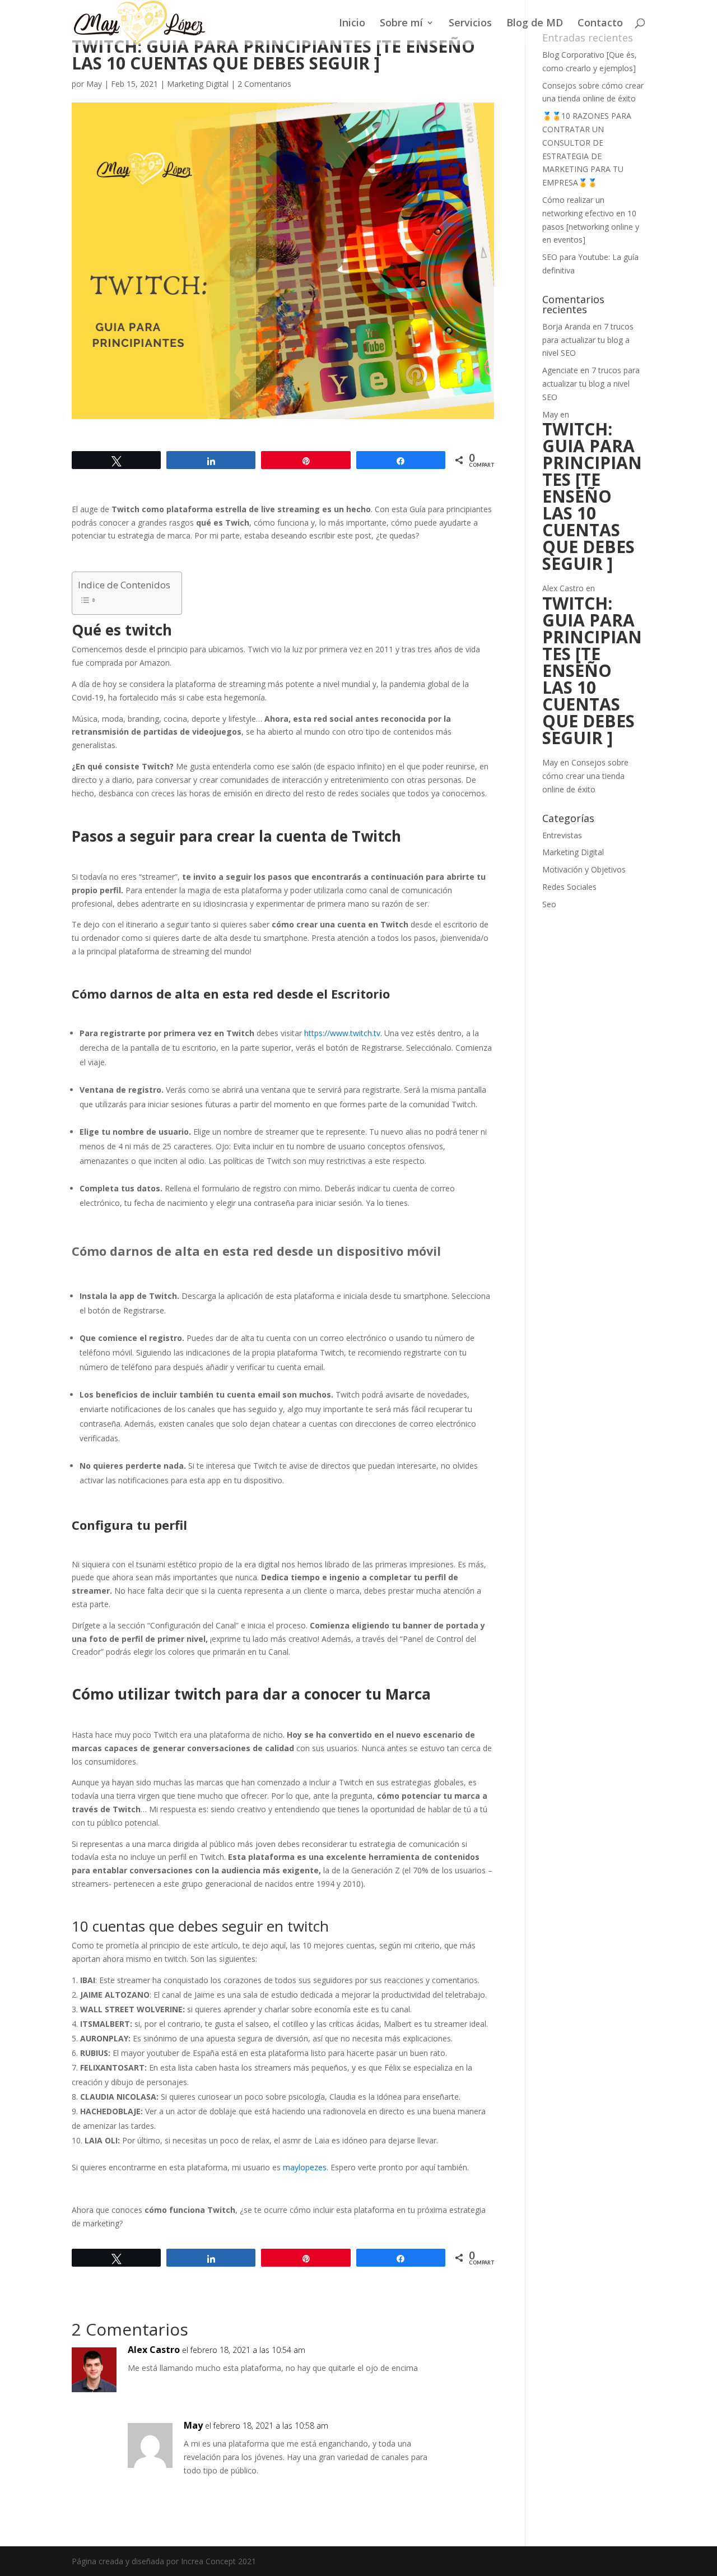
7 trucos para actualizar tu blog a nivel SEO (588, 340)
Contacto (600, 24)
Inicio (352, 24)
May (94, 84)
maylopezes (305, 2167)
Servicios (470, 24)
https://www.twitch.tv (342, 1033)
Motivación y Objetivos (584, 869)
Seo (549, 904)
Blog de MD (535, 24)
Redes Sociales (569, 887)
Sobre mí (401, 24)
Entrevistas (562, 835)
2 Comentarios (264, 84)
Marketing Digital (198, 84)
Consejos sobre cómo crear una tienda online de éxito (585, 776)
